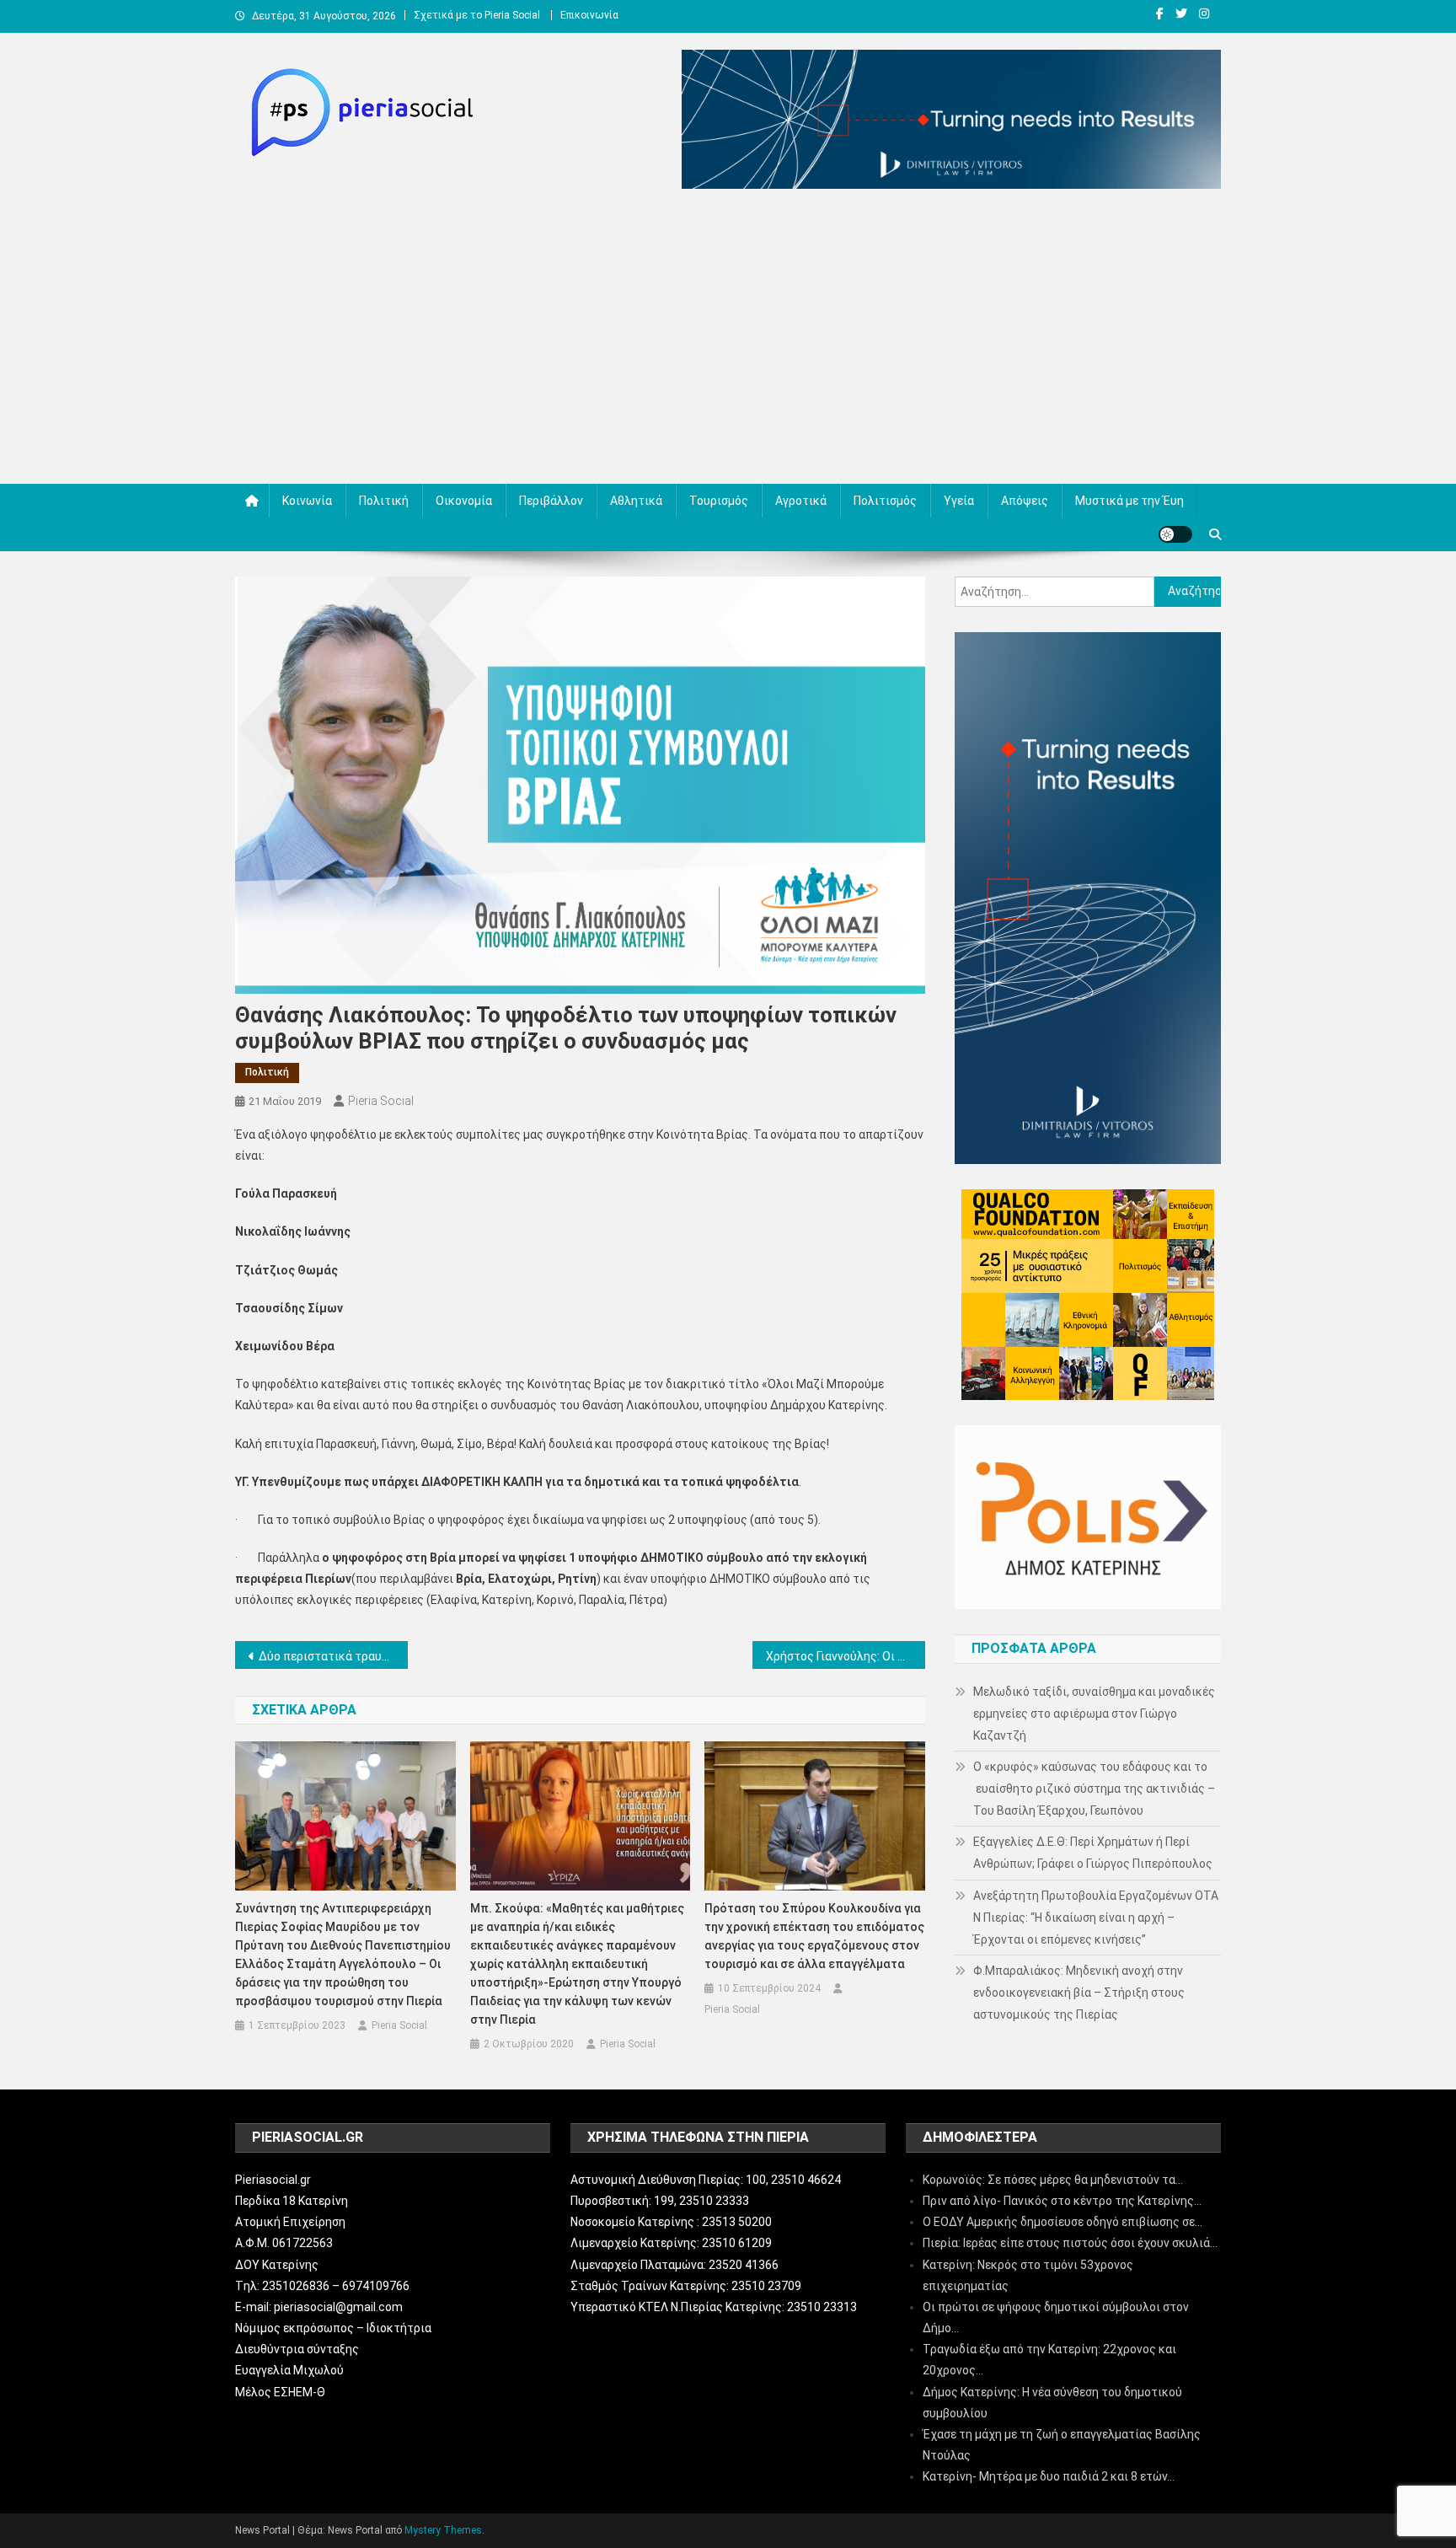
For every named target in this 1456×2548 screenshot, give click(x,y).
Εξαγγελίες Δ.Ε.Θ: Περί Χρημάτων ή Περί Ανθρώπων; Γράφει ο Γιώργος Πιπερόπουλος (1093, 1853)
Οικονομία (464, 501)
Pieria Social (381, 1101)
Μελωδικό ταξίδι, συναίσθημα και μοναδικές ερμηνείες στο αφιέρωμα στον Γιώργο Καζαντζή (1094, 1714)
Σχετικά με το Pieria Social (477, 15)
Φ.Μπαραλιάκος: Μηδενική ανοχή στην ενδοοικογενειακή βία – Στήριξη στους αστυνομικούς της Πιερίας (1079, 1993)
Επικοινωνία (589, 15)
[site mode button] (1175, 534)
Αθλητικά (636, 501)
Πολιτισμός (885, 501)
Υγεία (959, 501)
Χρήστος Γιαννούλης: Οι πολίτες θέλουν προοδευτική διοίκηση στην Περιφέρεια (846, 1656)
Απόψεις (1025, 501)
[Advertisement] (728, 341)
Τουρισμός (719, 501)
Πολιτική (384, 501)
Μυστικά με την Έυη (1129, 501)
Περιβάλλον (551, 501)
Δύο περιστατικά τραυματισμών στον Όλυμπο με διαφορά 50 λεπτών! (333, 1656)
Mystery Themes (443, 2530)
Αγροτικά (801, 501)
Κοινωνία (307, 501)
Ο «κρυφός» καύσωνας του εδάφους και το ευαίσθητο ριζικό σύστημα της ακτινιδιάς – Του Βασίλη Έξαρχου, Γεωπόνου (1094, 1789)
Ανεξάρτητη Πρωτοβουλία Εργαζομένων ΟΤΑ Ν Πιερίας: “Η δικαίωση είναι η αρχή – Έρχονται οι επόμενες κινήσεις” (1096, 1918)
